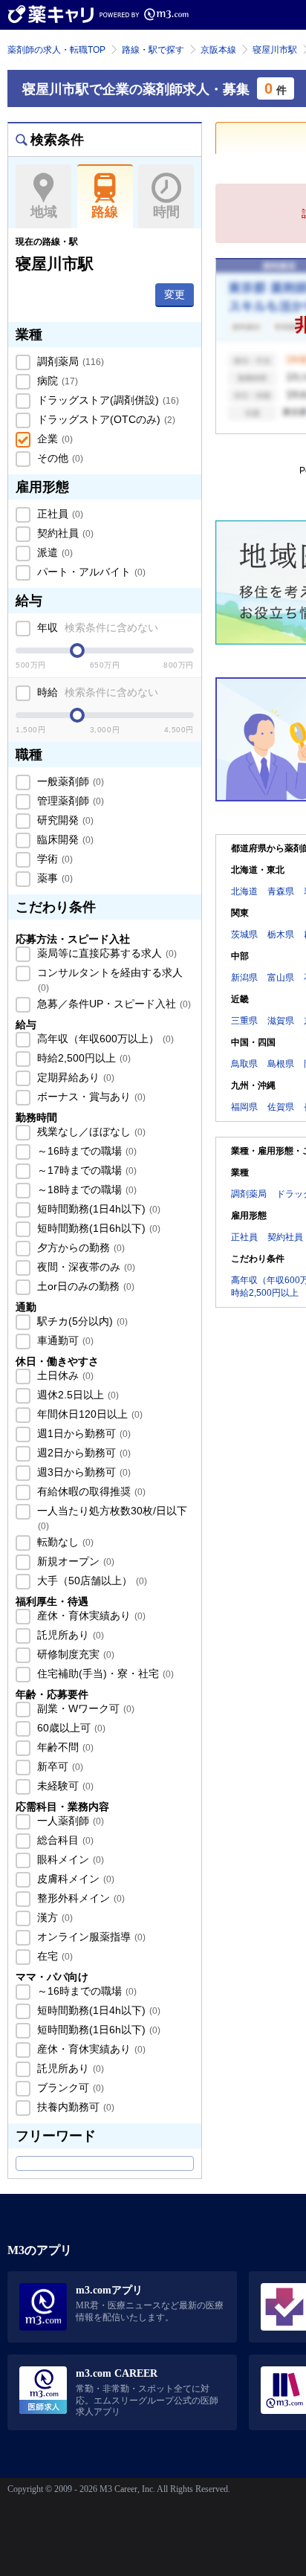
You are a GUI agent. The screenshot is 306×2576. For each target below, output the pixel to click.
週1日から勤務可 (82, 1433)
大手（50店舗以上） (91, 1581)
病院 (56, 381)
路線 (105, 212)
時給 (96, 692)
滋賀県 (281, 1021)
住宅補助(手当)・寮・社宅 (104, 1673)
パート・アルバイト (90, 572)
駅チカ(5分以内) (81, 1321)
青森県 (281, 891)
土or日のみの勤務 (84, 1286)
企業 (53, 439)
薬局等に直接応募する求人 (105, 953)
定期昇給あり (74, 1077)
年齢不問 (64, 1747)
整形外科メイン (79, 1898)
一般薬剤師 (69, 781)
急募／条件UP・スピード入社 (113, 1004)
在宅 (53, 1956)
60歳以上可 (70, 1728)
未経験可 (64, 1786)
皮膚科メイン (74, 1879)
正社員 (59, 514)
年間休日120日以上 (88, 1414)
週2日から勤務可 (82, 1453)
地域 (44, 212)
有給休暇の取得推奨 (90, 1491)
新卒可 (59, 1766)
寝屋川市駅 (275, 50)
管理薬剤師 (69, 801)
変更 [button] (175, 294)
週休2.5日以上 (76, 1395)
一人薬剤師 (69, 1821)
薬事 (53, 878)
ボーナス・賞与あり (90, 1097)
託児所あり (69, 1635)
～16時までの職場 (85, 1151)
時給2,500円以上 (82, 1058)
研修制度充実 (74, 1654)
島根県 (281, 1064)
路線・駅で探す (153, 50)
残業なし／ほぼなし (90, 1132)
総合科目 (64, 1840)
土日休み (64, 1375)
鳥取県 (244, 1064)
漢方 (53, 1917)
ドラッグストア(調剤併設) (107, 400)
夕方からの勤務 (79, 1247)
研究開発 (64, 820)
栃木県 (281, 934)
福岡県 (244, 1107)
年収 (96, 627)
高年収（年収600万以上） (104, 1039)
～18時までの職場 (85, 1189)
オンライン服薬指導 (90, 1937)
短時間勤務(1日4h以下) (97, 1209)
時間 (166, 212)
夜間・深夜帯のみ (85, 1267)
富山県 (281, 978)
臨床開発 (64, 839)
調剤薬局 (69, 361)
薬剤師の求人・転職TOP (56, 50)
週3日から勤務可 (82, 1472)
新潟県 (244, 978)
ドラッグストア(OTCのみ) (105, 419)
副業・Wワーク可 (84, 1708)
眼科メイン (69, 1859)
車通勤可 (64, 1340)
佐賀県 (281, 1107)
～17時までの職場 (85, 1170)
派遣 (53, 552)
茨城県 (244, 934)
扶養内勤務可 (74, 2107)
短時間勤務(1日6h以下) (97, 1228)
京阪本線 (218, 50)
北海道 (244, 891)
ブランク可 (69, 2088)
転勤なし (64, 1542)
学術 (53, 859)
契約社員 (64, 533)
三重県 (244, 1021)
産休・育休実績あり (90, 1615)
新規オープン (74, 1561)
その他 (59, 458)
